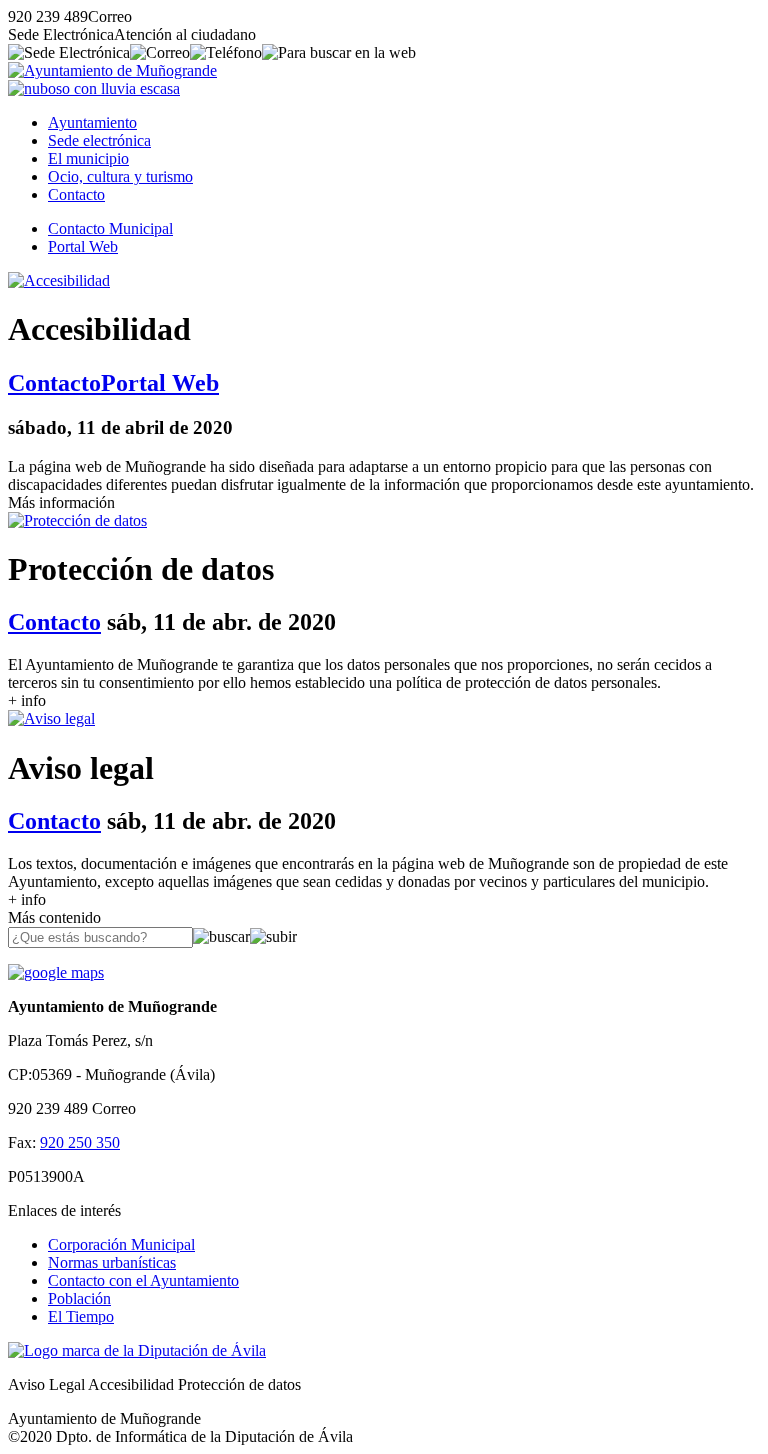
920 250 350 (80, 1142)
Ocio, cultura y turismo (120, 176)
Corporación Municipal (121, 1244)
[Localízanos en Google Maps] (56, 972)
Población (79, 1298)
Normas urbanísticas (112, 1262)
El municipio (88, 158)
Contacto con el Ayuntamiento (143, 1280)
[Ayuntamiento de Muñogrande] (112, 70)
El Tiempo (81, 1316)
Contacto (76, 194)
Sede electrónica (99, 140)
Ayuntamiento (92, 122)
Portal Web (83, 246)
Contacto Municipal (110, 228)
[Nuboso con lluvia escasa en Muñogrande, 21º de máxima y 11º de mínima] (94, 88)
